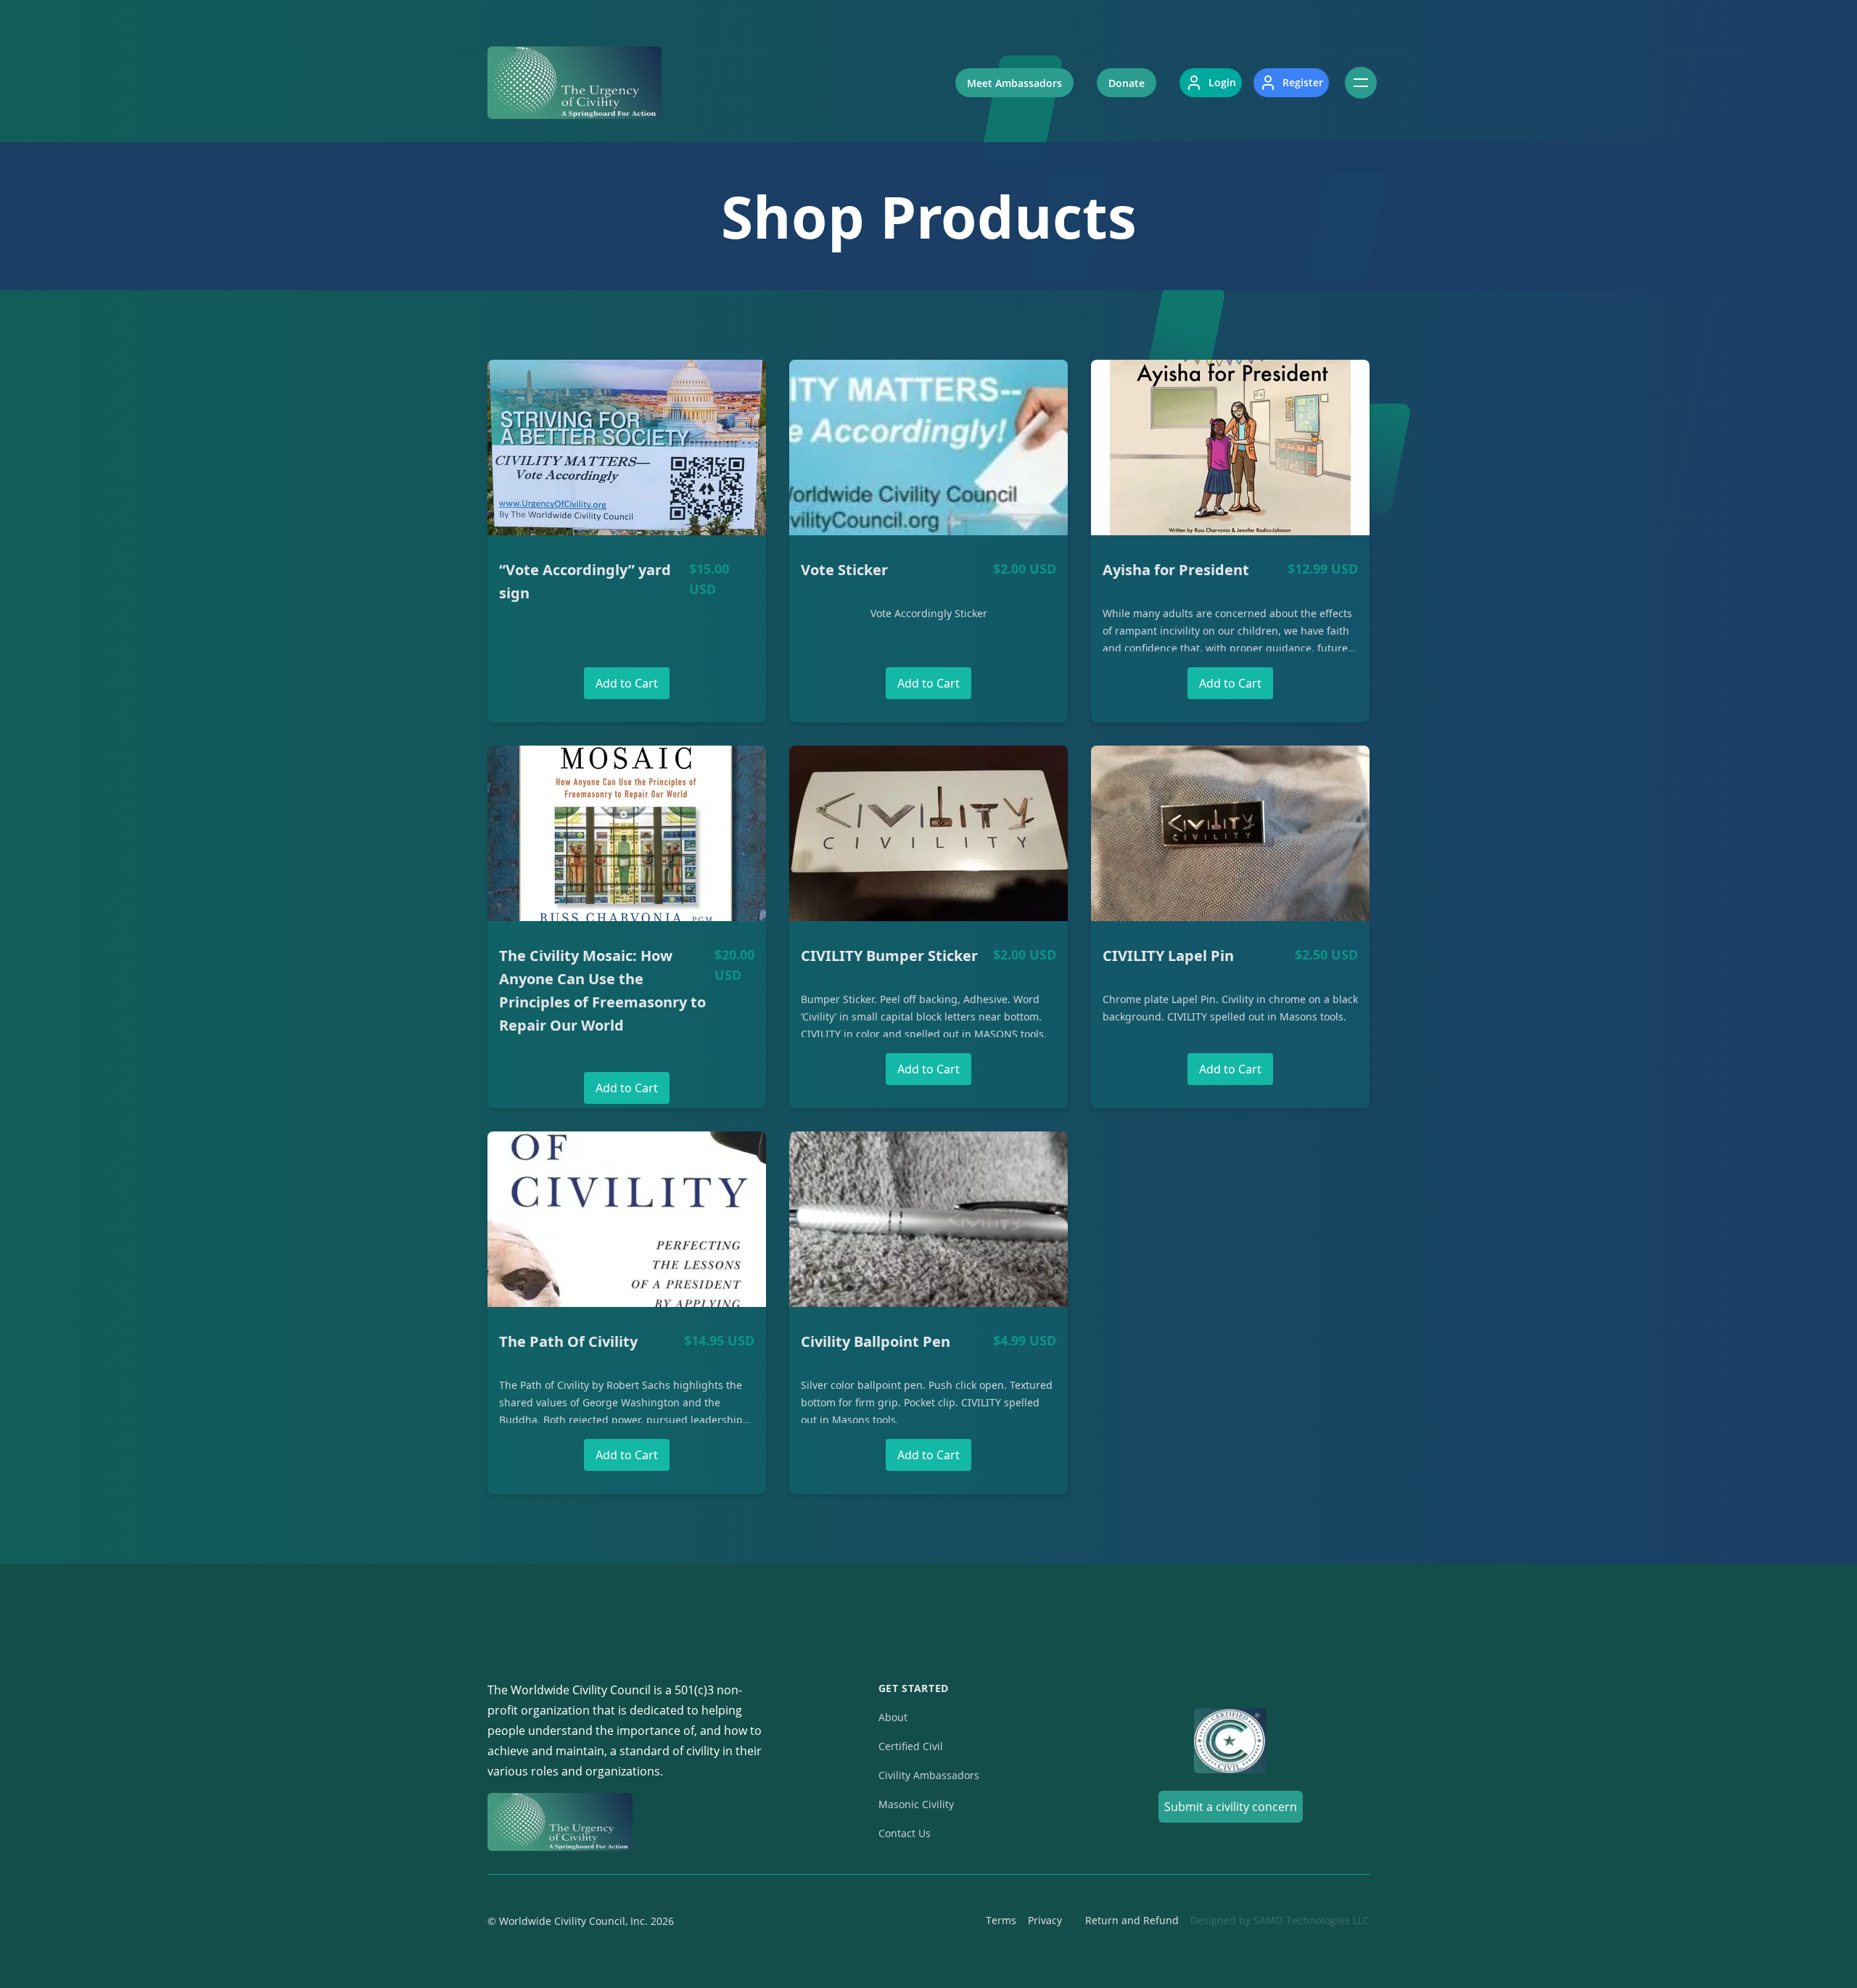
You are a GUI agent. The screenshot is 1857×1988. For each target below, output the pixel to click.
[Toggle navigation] (1361, 83)
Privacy (1045, 1920)
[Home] (575, 83)
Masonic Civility (916, 1804)
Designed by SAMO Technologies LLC (1280, 1920)
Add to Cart (627, 683)
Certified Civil (911, 1746)
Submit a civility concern (1231, 1807)
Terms (1001, 1920)
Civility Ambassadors (929, 1775)
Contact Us (905, 1833)
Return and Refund (1132, 1920)
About (893, 1717)
